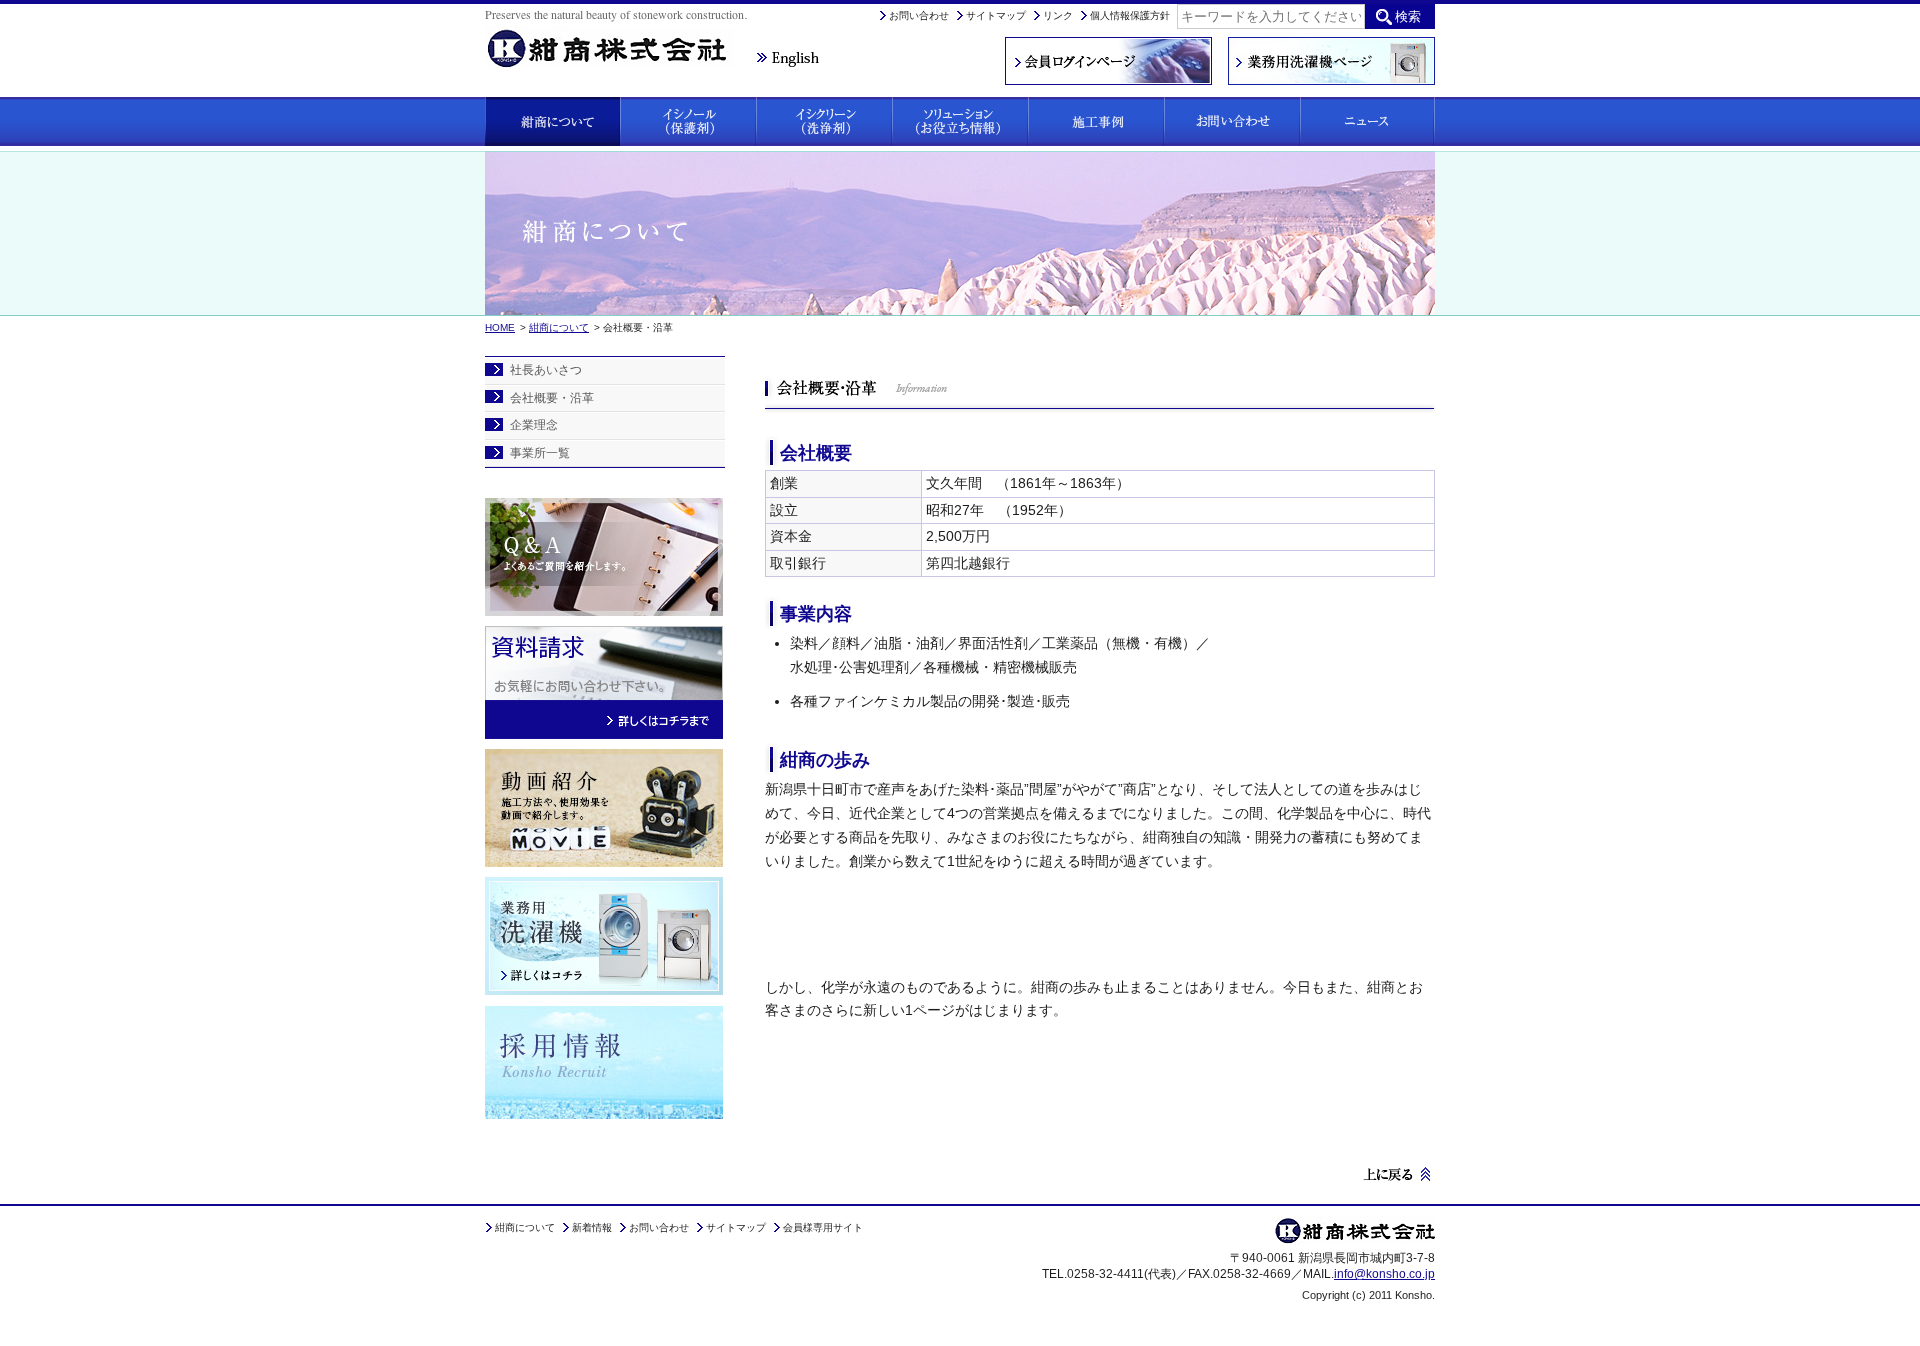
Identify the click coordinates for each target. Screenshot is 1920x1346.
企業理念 (534, 425)
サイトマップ (996, 15)
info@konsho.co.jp (1384, 1274)
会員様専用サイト (823, 1227)
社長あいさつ (546, 370)
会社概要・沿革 (552, 398)
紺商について (559, 327)
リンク (1058, 15)
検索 (1408, 16)
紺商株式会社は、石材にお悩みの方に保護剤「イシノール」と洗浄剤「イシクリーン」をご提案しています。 (620, 36)
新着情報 (592, 1227)
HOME (500, 327)
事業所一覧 (540, 453)
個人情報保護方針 (1130, 15)
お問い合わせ (919, 15)
